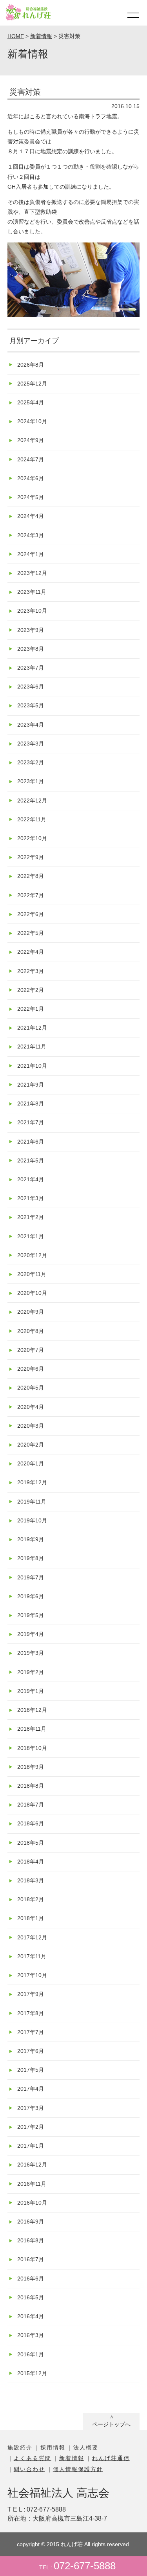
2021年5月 (31, 1160)
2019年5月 (31, 1615)
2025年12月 (32, 384)
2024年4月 (31, 516)
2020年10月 (32, 1293)
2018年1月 (31, 1918)
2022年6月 (31, 914)
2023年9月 (31, 630)
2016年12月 (32, 2165)
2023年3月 (31, 744)
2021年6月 (31, 1142)
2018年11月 (32, 1729)
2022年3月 (31, 971)
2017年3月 (31, 2108)
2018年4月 (31, 1862)
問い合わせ (29, 2469)
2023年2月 (31, 762)
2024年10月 (32, 421)
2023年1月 (31, 781)
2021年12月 (32, 1028)
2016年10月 (32, 2203)
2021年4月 (31, 1179)
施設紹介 (20, 2447)
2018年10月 (32, 1748)
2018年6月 (31, 1823)
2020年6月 (31, 1369)
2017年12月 (32, 1937)
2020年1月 (31, 1463)
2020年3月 (31, 1426)
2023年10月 (32, 611)
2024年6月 (31, 478)
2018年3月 (31, 1880)
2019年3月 (31, 1653)
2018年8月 (31, 1786)
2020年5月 (31, 1388)
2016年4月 (31, 2316)
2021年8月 (31, 1103)
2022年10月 (32, 838)
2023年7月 (31, 668)
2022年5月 (31, 933)
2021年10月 (32, 1066)
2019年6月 (31, 1596)
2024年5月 (31, 497)
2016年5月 (31, 2297)
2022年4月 (31, 952)
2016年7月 (31, 2259)
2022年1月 (31, 1009)
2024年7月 (31, 459)
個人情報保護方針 (78, 2469)
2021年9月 (31, 1085)
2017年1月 (31, 2146)
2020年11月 (32, 1274)
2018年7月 (31, 1805)
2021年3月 (31, 1198)
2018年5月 (31, 1843)
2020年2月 (31, 1445)
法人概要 (86, 2447)
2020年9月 (31, 1312)
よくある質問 (33, 2458)
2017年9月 (31, 1994)
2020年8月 (31, 1331)
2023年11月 (32, 592)
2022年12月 (32, 801)
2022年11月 (32, 819)
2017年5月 (31, 2070)
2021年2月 (31, 1217)
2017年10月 (32, 1975)
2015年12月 (32, 2373)
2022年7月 (31, 895)
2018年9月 (31, 1767)
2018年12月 (32, 1710)
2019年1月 (31, 1691)
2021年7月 (31, 1122)
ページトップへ (111, 2424)
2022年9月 (31, 857)
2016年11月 (32, 2184)
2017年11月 (32, 1956)
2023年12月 (32, 573)
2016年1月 (31, 2354)
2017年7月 (31, 2032)
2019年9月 (31, 1539)
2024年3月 (31, 535)
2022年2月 (31, 990)
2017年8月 (31, 2013)
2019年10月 (32, 1520)
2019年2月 (31, 1672)
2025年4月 (31, 402)
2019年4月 (31, 1634)
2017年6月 (31, 2051)
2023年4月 (31, 725)
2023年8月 (31, 649)
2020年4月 (31, 1407)
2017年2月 (31, 2127)
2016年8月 (31, 2240)
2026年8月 (31, 365)
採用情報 (53, 2447)
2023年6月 (31, 687)
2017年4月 (31, 2089)
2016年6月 (31, 2279)
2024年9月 (31, 440)
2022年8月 (31, 876)
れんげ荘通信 (111, 2458)
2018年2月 (31, 1899)
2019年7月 (31, 1577)
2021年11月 (32, 1047)
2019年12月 (32, 1482)
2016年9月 (31, 2222)
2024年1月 (31, 554)
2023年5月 (31, 705)
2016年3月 (31, 2335)
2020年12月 (32, 1255)
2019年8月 (31, 1558)
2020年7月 (31, 1350)
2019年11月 (32, 1502)
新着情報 (72, 2458)
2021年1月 (31, 1236)
